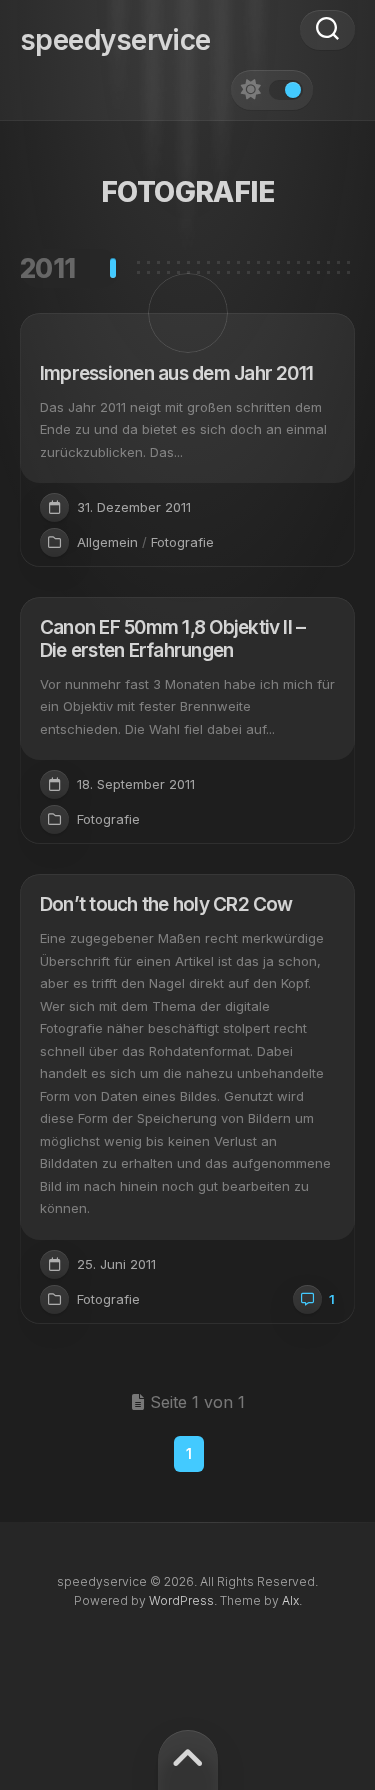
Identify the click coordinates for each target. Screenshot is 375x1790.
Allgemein (107, 542)
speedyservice (115, 40)
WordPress (181, 1600)
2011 (48, 268)
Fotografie (182, 542)
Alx (290, 1600)
